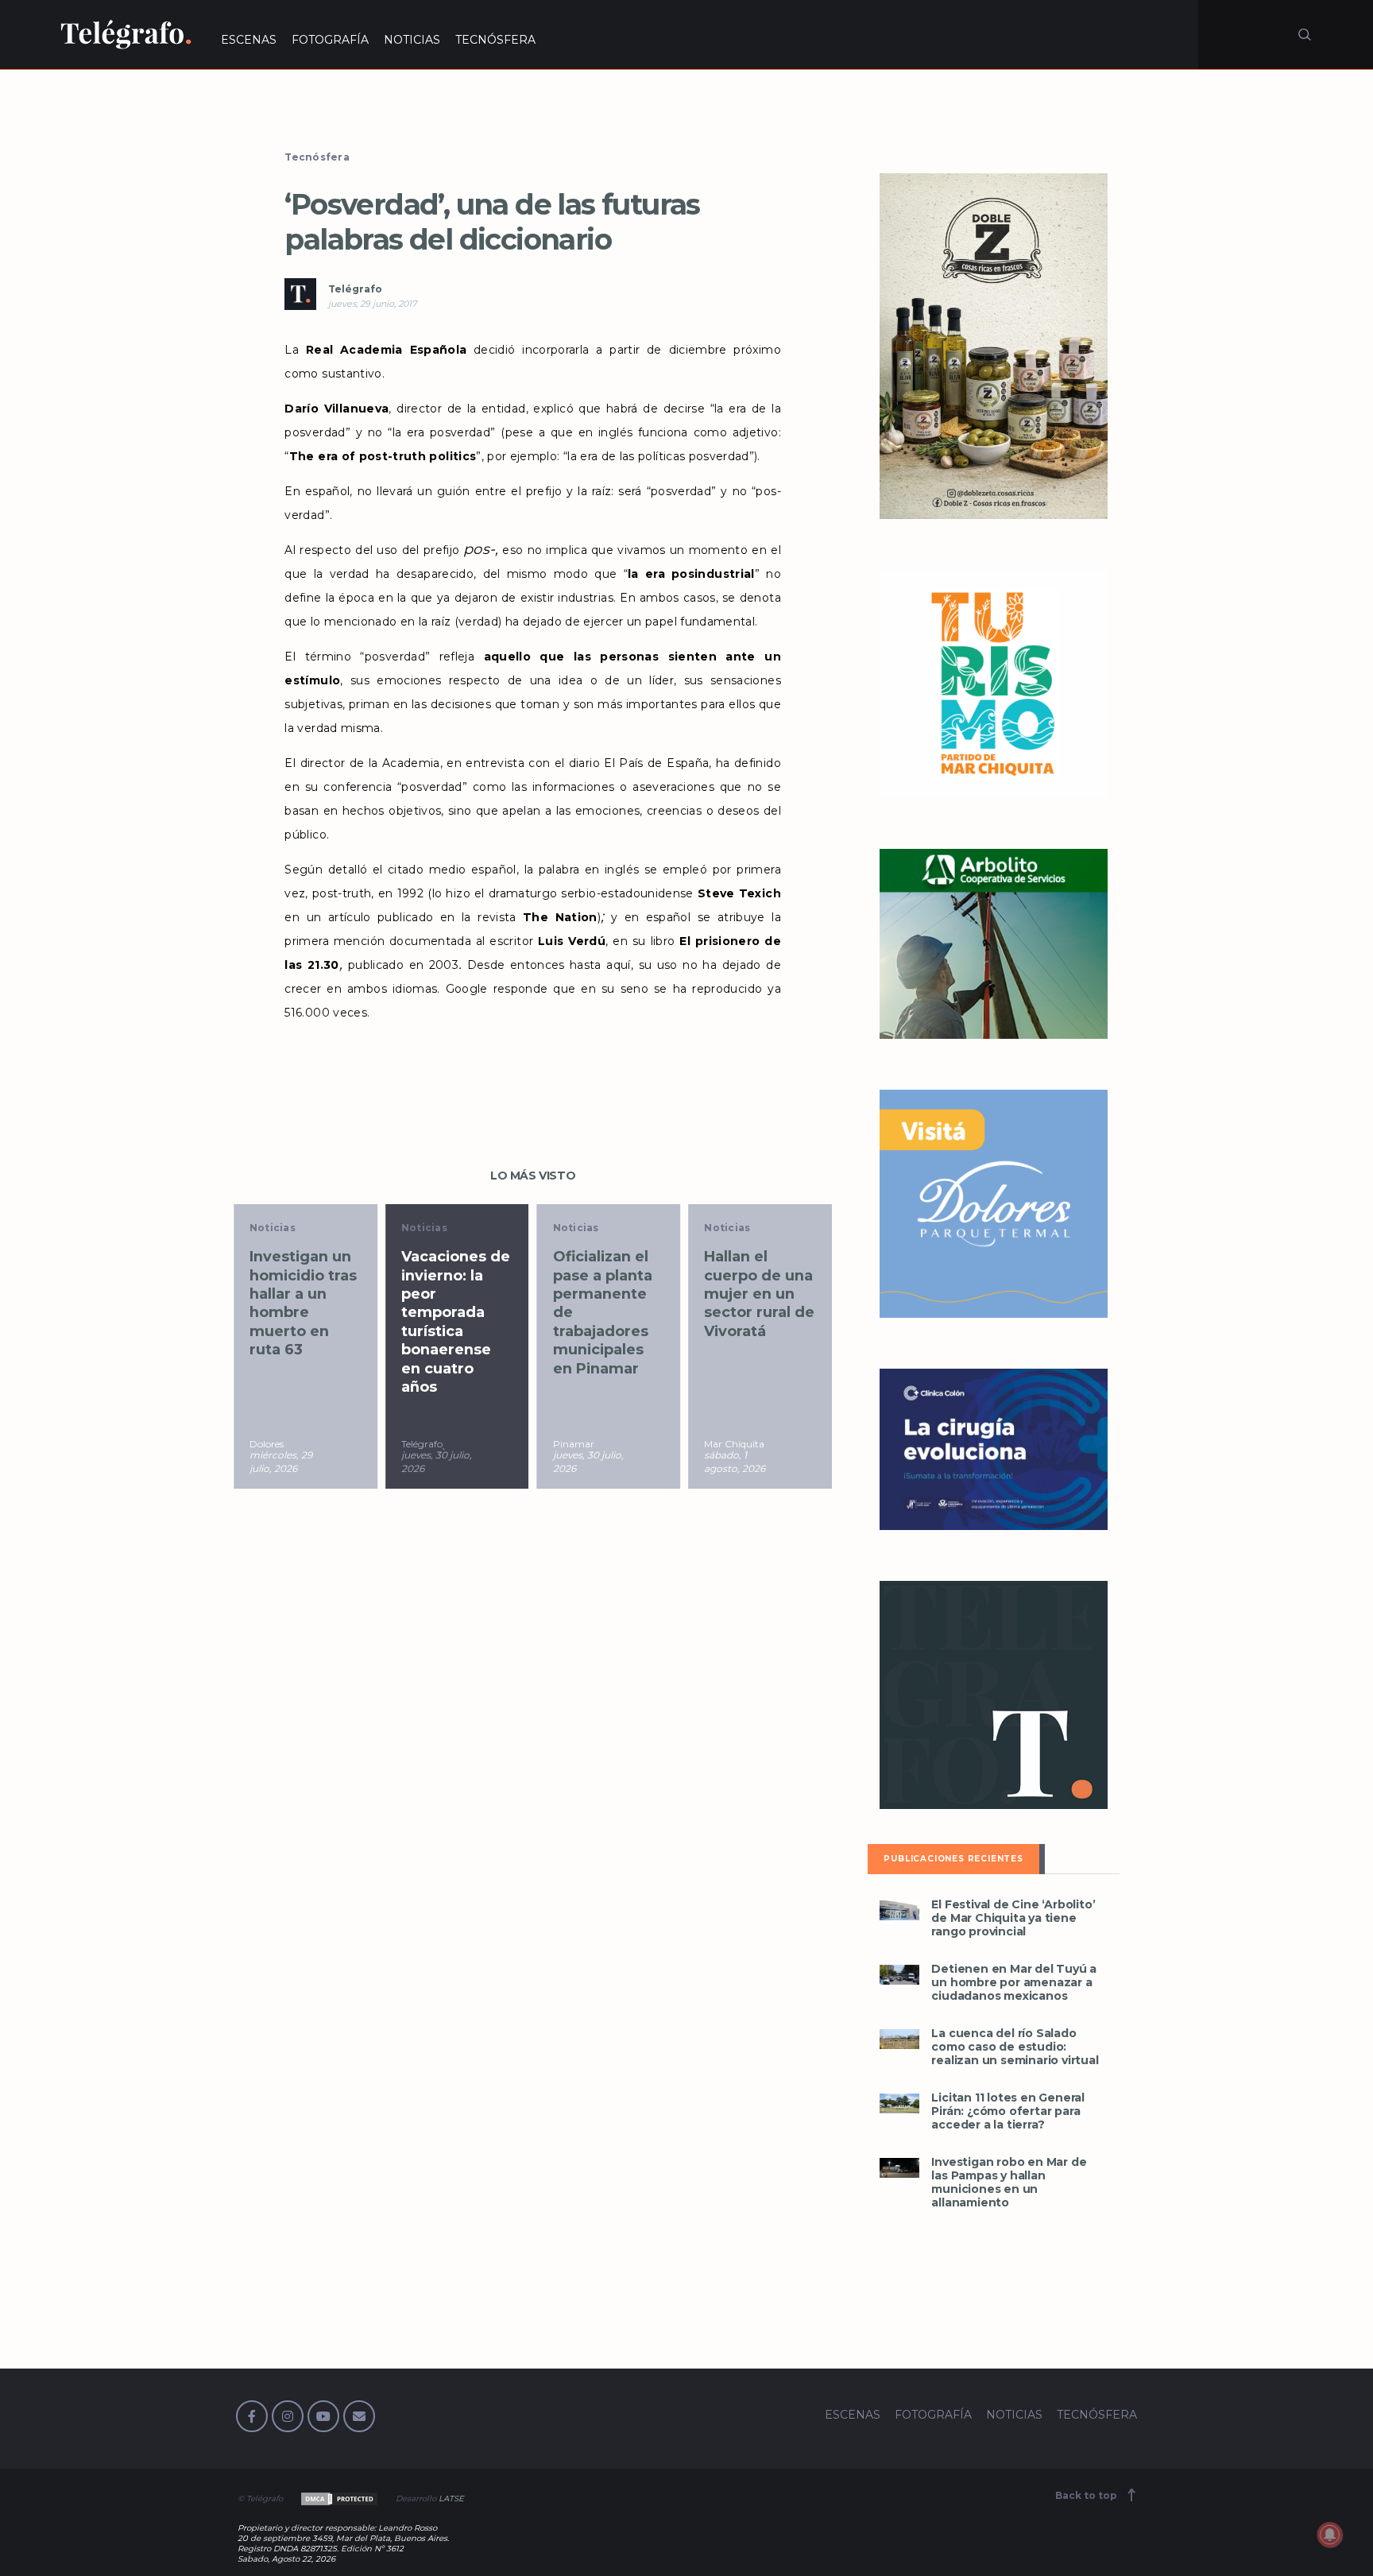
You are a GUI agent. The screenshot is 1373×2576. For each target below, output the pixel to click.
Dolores (267, 1444)
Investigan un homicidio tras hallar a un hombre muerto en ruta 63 (303, 1303)
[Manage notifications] (1330, 2535)
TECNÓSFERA (495, 40)
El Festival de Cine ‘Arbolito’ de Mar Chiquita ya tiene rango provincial (1013, 1918)
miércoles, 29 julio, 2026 (281, 1462)
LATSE (451, 2499)
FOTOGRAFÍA (330, 40)
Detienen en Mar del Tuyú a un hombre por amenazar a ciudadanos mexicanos (1014, 1983)
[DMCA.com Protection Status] (338, 2499)
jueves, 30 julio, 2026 (437, 1462)
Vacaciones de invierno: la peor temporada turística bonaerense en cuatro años (456, 1322)
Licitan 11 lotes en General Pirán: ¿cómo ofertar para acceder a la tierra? (1008, 2111)
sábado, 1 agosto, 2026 (735, 1462)
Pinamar (574, 1444)
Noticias (273, 1228)
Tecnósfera (317, 157)
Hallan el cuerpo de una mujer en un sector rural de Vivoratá (759, 1294)
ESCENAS (249, 40)
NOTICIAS (412, 40)
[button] (899, 1910)
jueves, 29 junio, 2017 (372, 304)
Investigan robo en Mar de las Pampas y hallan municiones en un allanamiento (1009, 2183)
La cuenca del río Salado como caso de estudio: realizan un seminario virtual (1015, 2047)
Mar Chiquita (734, 1444)
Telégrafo (355, 289)
